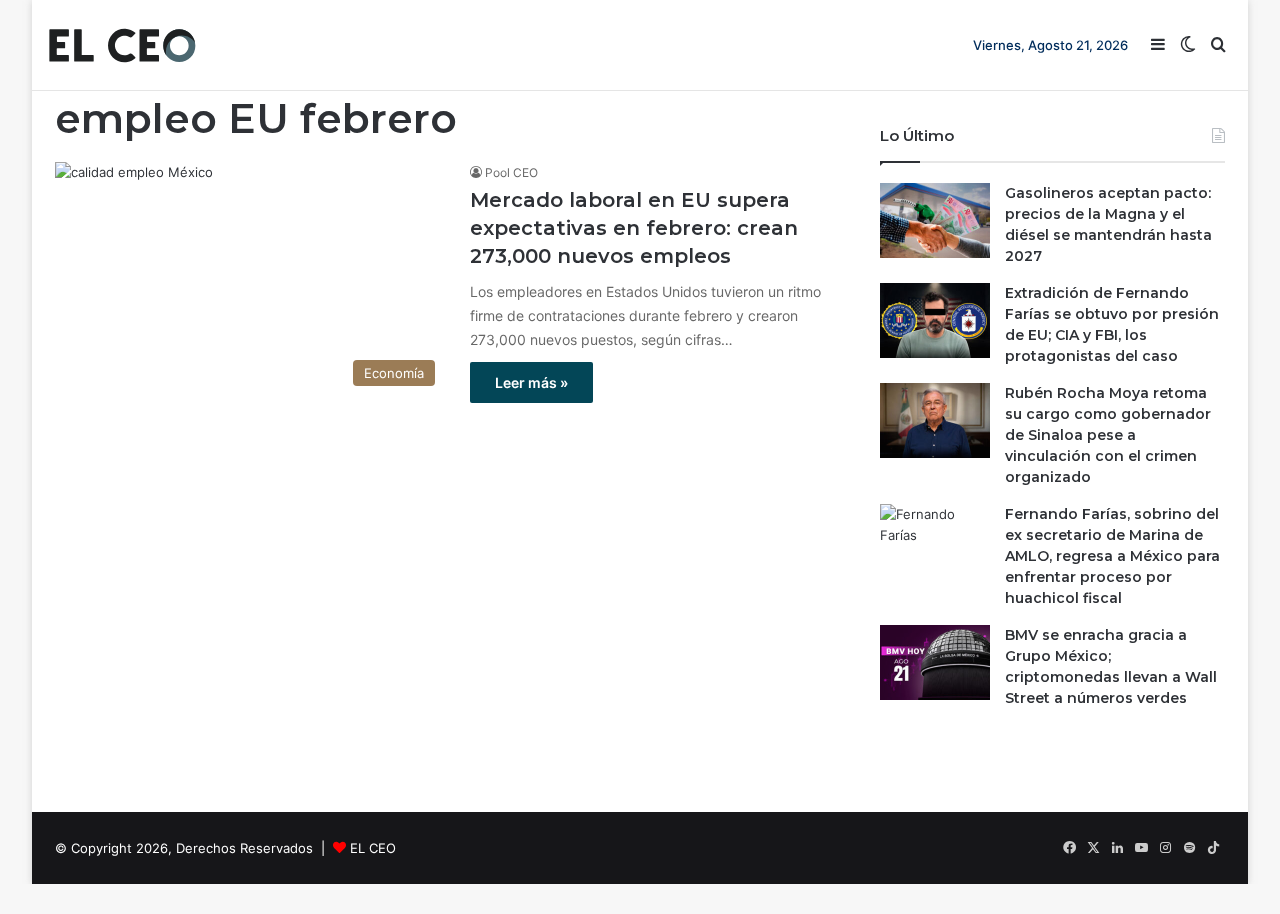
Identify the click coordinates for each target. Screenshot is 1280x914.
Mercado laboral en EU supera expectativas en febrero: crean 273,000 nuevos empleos (634, 228)
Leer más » (531, 382)
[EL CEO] (122, 45)
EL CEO (373, 848)
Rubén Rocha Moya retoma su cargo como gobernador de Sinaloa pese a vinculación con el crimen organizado (1108, 435)
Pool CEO (511, 172)
